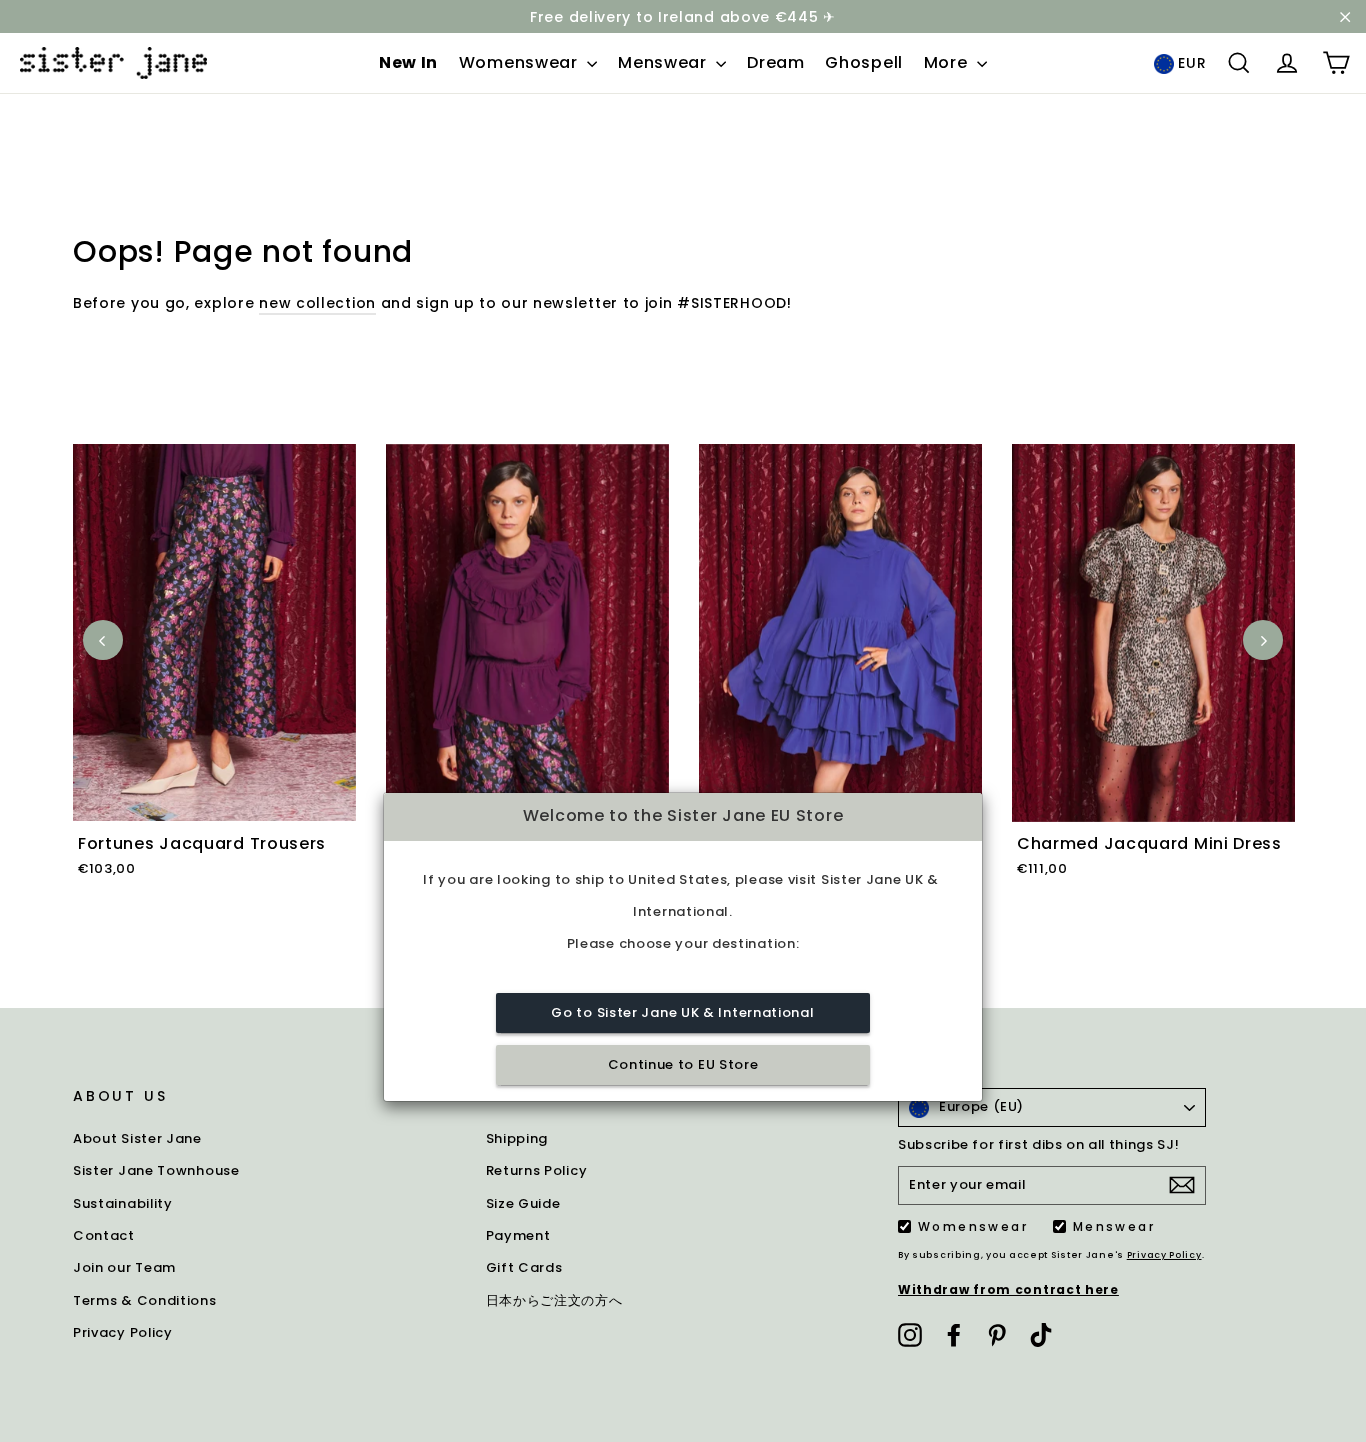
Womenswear (521, 62)
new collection (317, 303)
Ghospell (864, 62)
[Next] (1263, 640)
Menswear (664, 62)
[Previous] (103, 640)
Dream (776, 62)
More (948, 62)
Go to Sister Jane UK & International (682, 1012)
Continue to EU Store (683, 1064)
